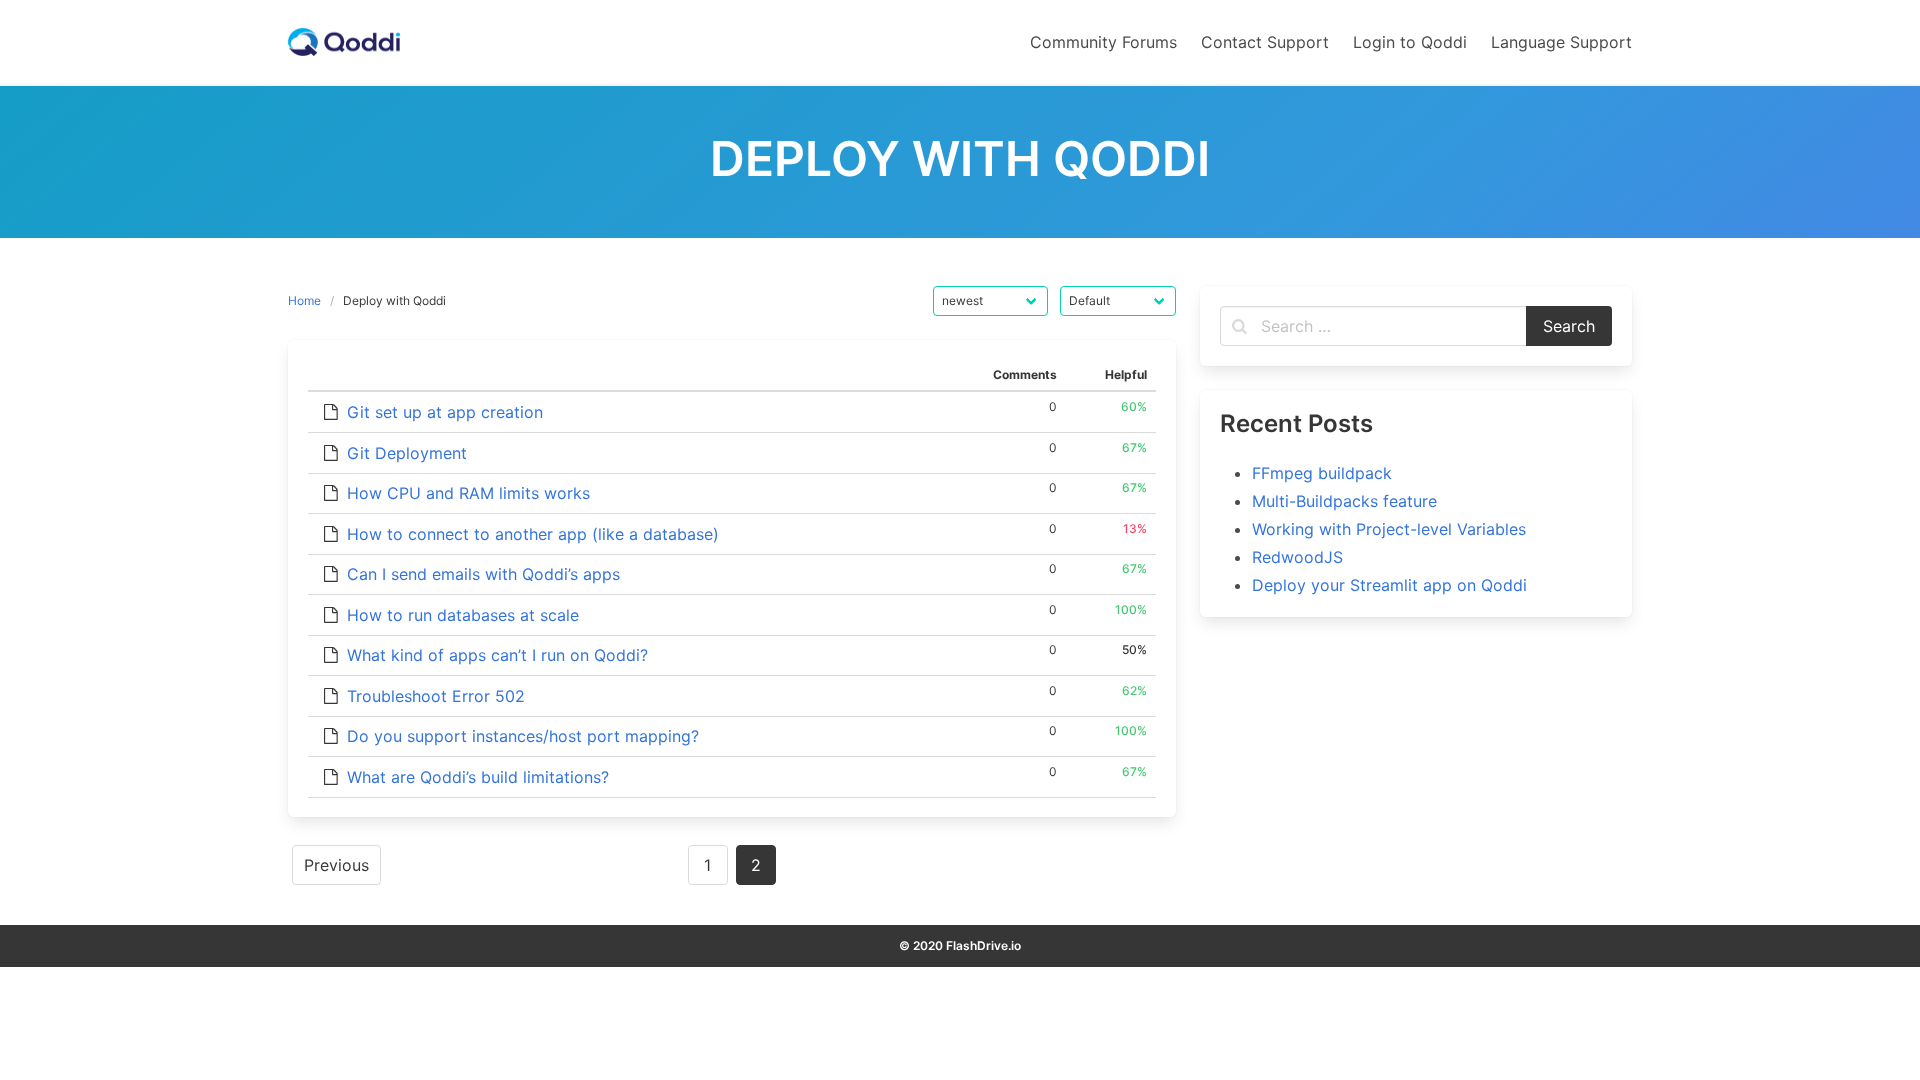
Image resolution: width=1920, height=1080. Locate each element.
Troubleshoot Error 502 (436, 696)
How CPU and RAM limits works (468, 493)
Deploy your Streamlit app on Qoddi (1389, 585)
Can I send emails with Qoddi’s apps (483, 574)
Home (304, 300)
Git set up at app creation (445, 412)
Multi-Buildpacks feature (1344, 501)
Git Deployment (407, 453)
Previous (336, 865)
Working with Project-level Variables (1389, 529)
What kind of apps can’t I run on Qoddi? (497, 655)
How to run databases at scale (463, 615)
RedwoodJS (1297, 557)
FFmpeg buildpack (1322, 473)
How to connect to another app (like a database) (533, 534)
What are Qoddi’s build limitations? (478, 777)
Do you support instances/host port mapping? (523, 736)
